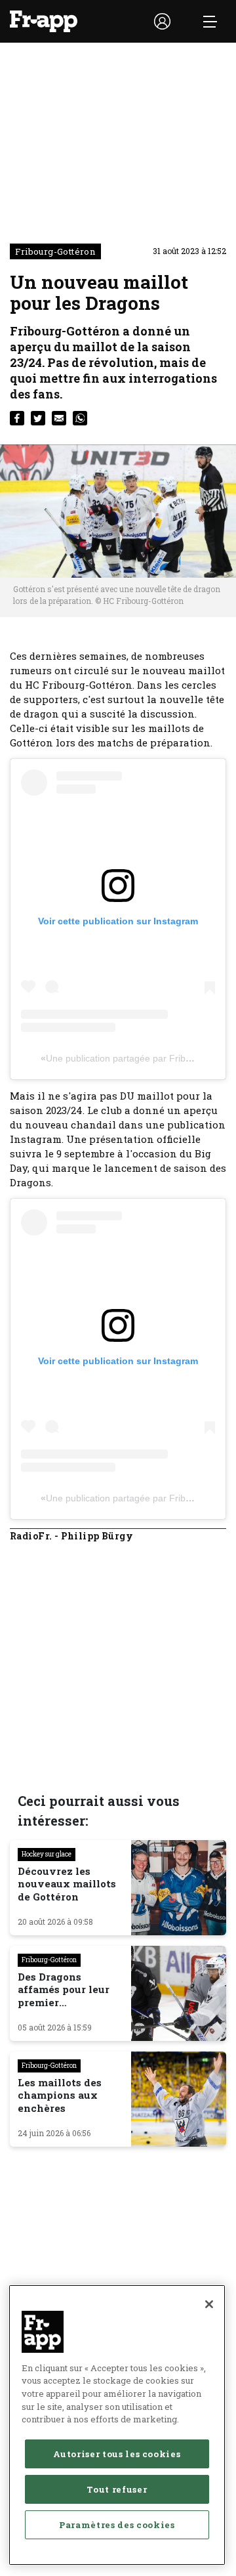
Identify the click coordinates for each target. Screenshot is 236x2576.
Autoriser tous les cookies (117, 2454)
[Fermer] (209, 2304)
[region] (117, 2425)
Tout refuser (117, 2489)
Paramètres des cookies (117, 2525)
